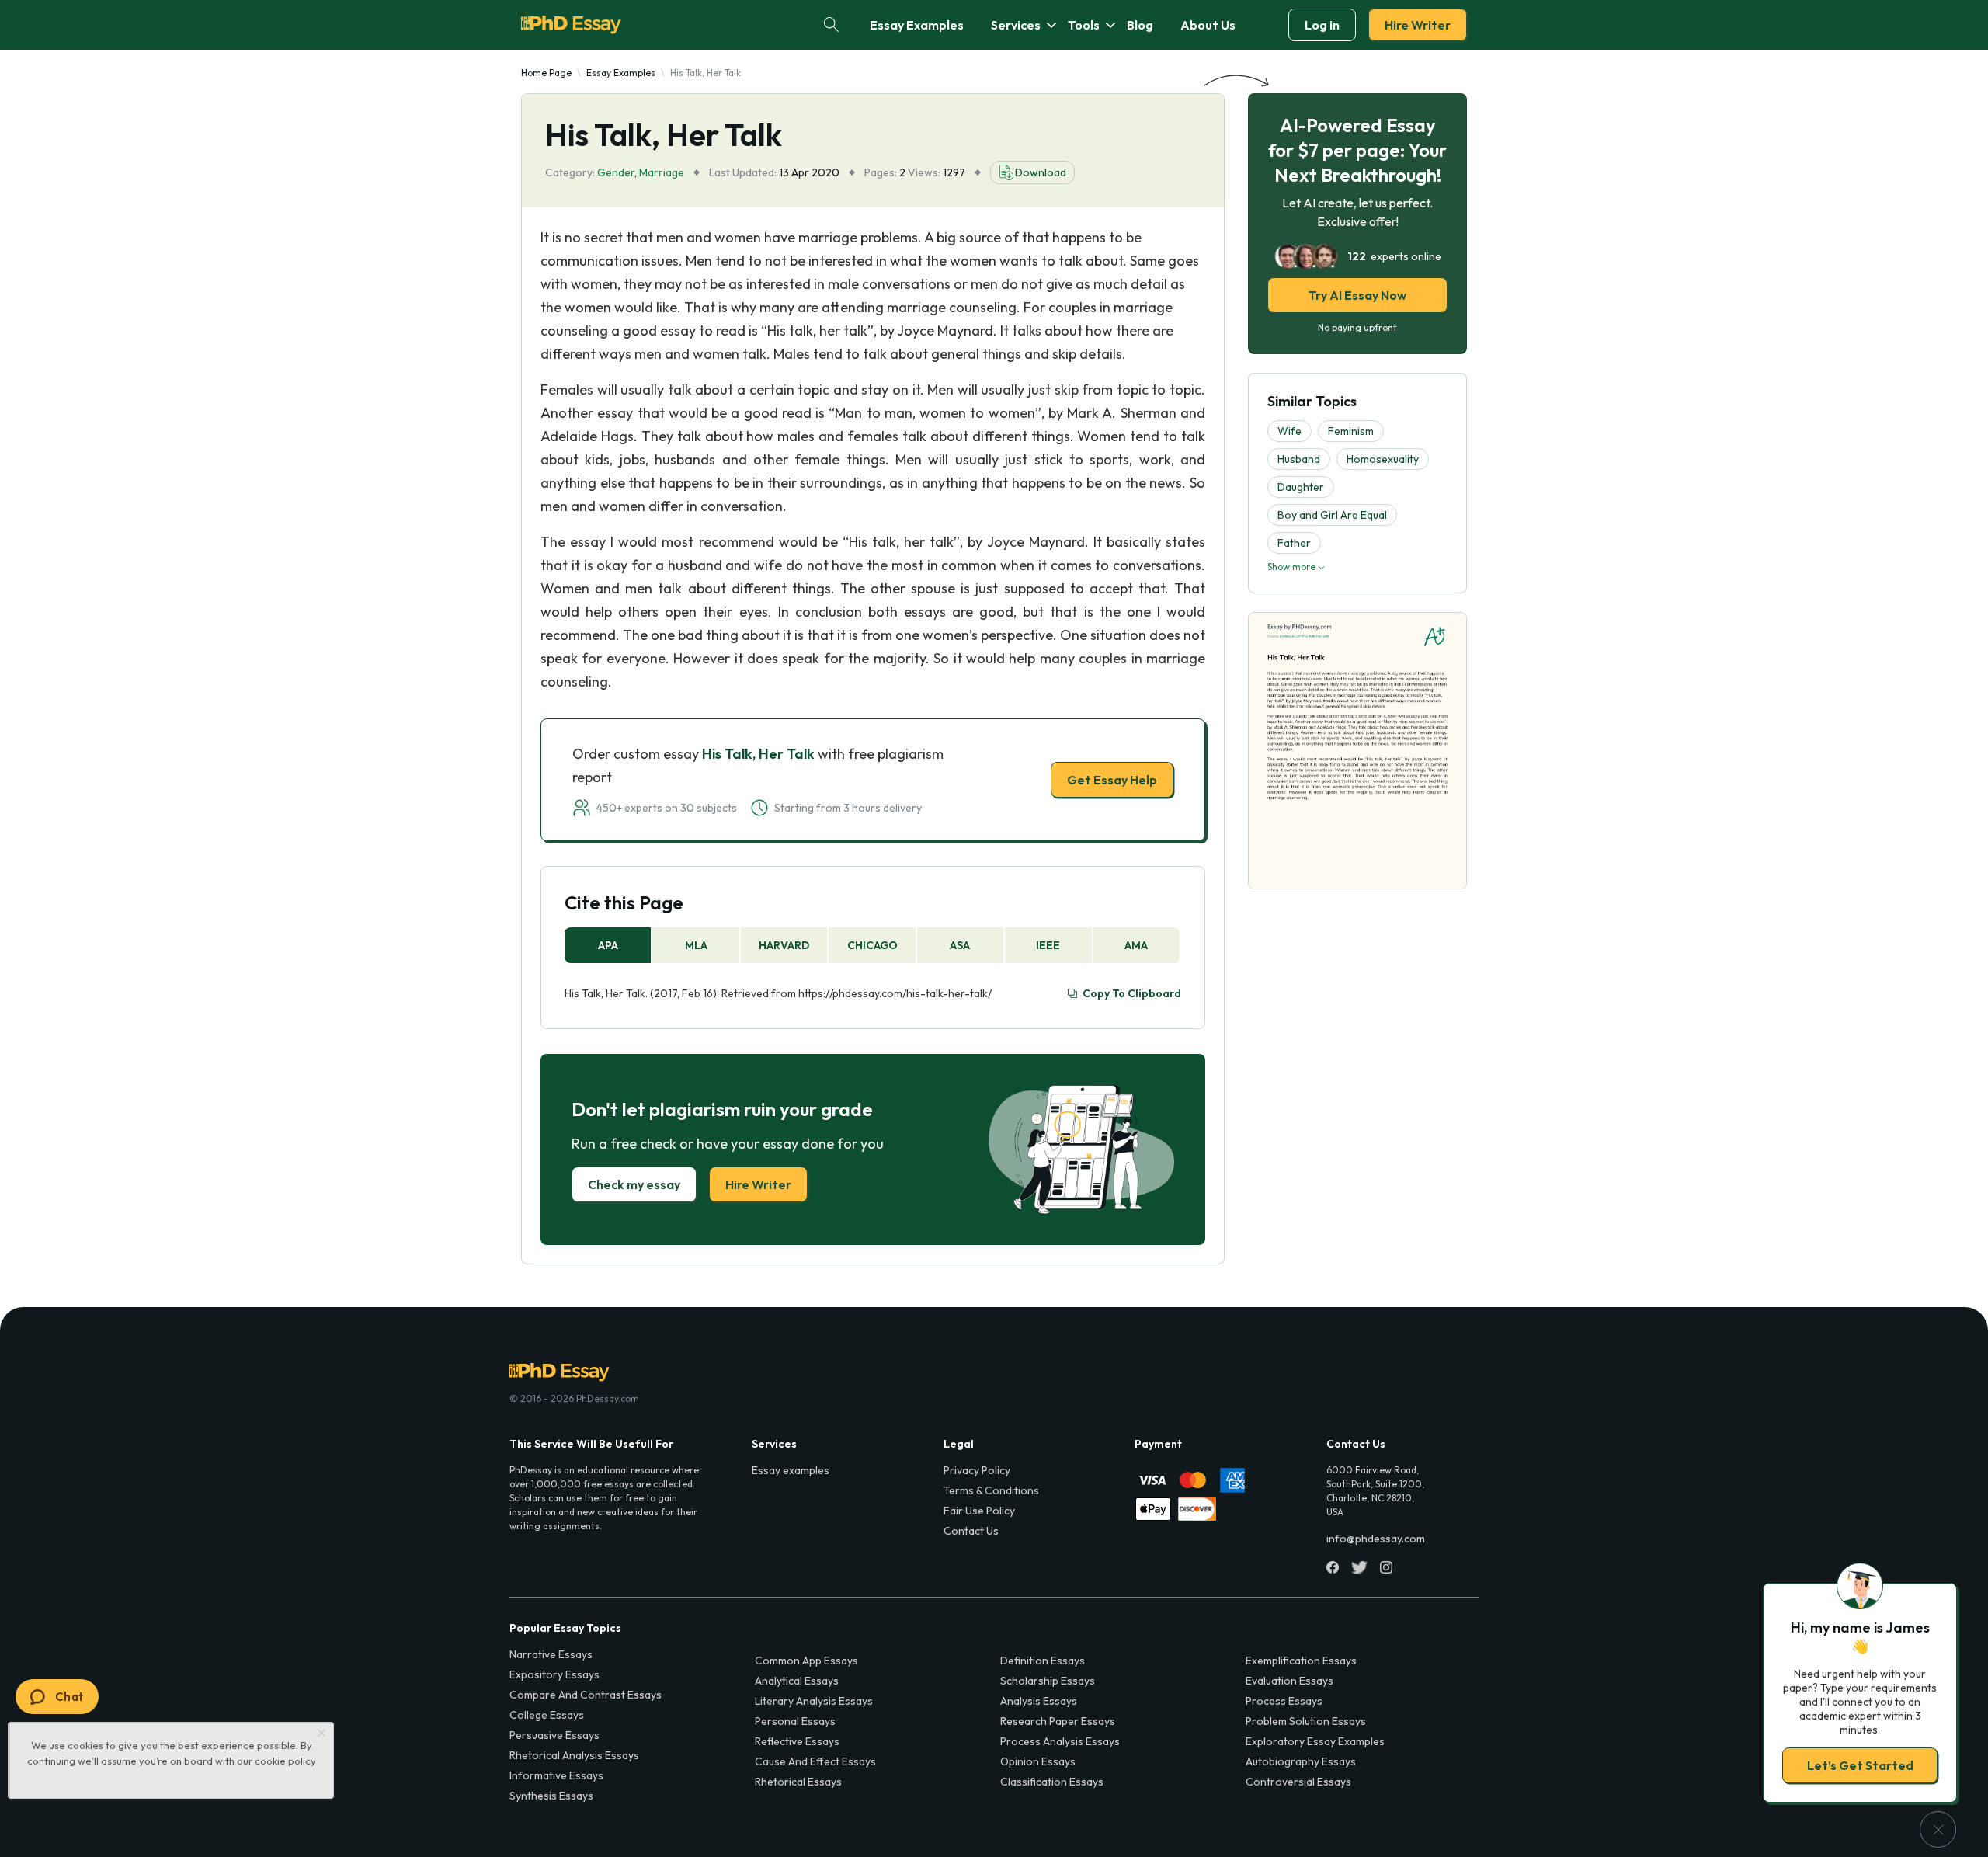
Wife (1289, 431)
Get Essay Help (1112, 780)
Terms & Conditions (991, 1490)
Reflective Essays (797, 1741)
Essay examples (791, 1470)
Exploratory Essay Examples (1315, 1741)
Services (1016, 25)
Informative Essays (556, 1775)
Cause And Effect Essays (815, 1761)
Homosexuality (1383, 459)
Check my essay (634, 1184)
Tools (1084, 25)
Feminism (1351, 431)
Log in (1322, 25)
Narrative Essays (551, 1654)
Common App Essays (806, 1661)
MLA (696, 945)
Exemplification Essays (1301, 1661)
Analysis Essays (1039, 1701)
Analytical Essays (797, 1681)
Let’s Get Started (1860, 1765)
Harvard (784, 945)
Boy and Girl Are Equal (1332, 515)
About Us (1208, 25)
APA (608, 945)
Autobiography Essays (1301, 1761)
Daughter (1301, 487)
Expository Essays (554, 1674)
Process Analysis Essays (1060, 1741)
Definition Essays (1043, 1661)
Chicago (872, 945)
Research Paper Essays (1058, 1721)
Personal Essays (795, 1721)
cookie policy (285, 1761)
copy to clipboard (1132, 993)
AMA (1136, 945)
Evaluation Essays (1289, 1681)
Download (1041, 172)
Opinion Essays (1038, 1761)
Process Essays (1284, 1701)
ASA (960, 945)
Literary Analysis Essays (814, 1701)
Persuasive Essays (554, 1735)
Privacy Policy (977, 1470)
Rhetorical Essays (798, 1782)
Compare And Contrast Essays (586, 1695)
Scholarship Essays (1048, 1681)
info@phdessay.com (1376, 1539)
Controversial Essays (1298, 1782)
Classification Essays (1052, 1782)
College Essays (547, 1715)
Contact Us (971, 1531)
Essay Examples (917, 25)
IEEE (1048, 945)
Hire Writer (1418, 25)
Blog (1140, 25)
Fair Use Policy (979, 1511)
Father (1294, 543)
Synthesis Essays (551, 1796)
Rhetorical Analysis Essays (574, 1755)
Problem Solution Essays (1306, 1721)
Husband (1299, 459)
